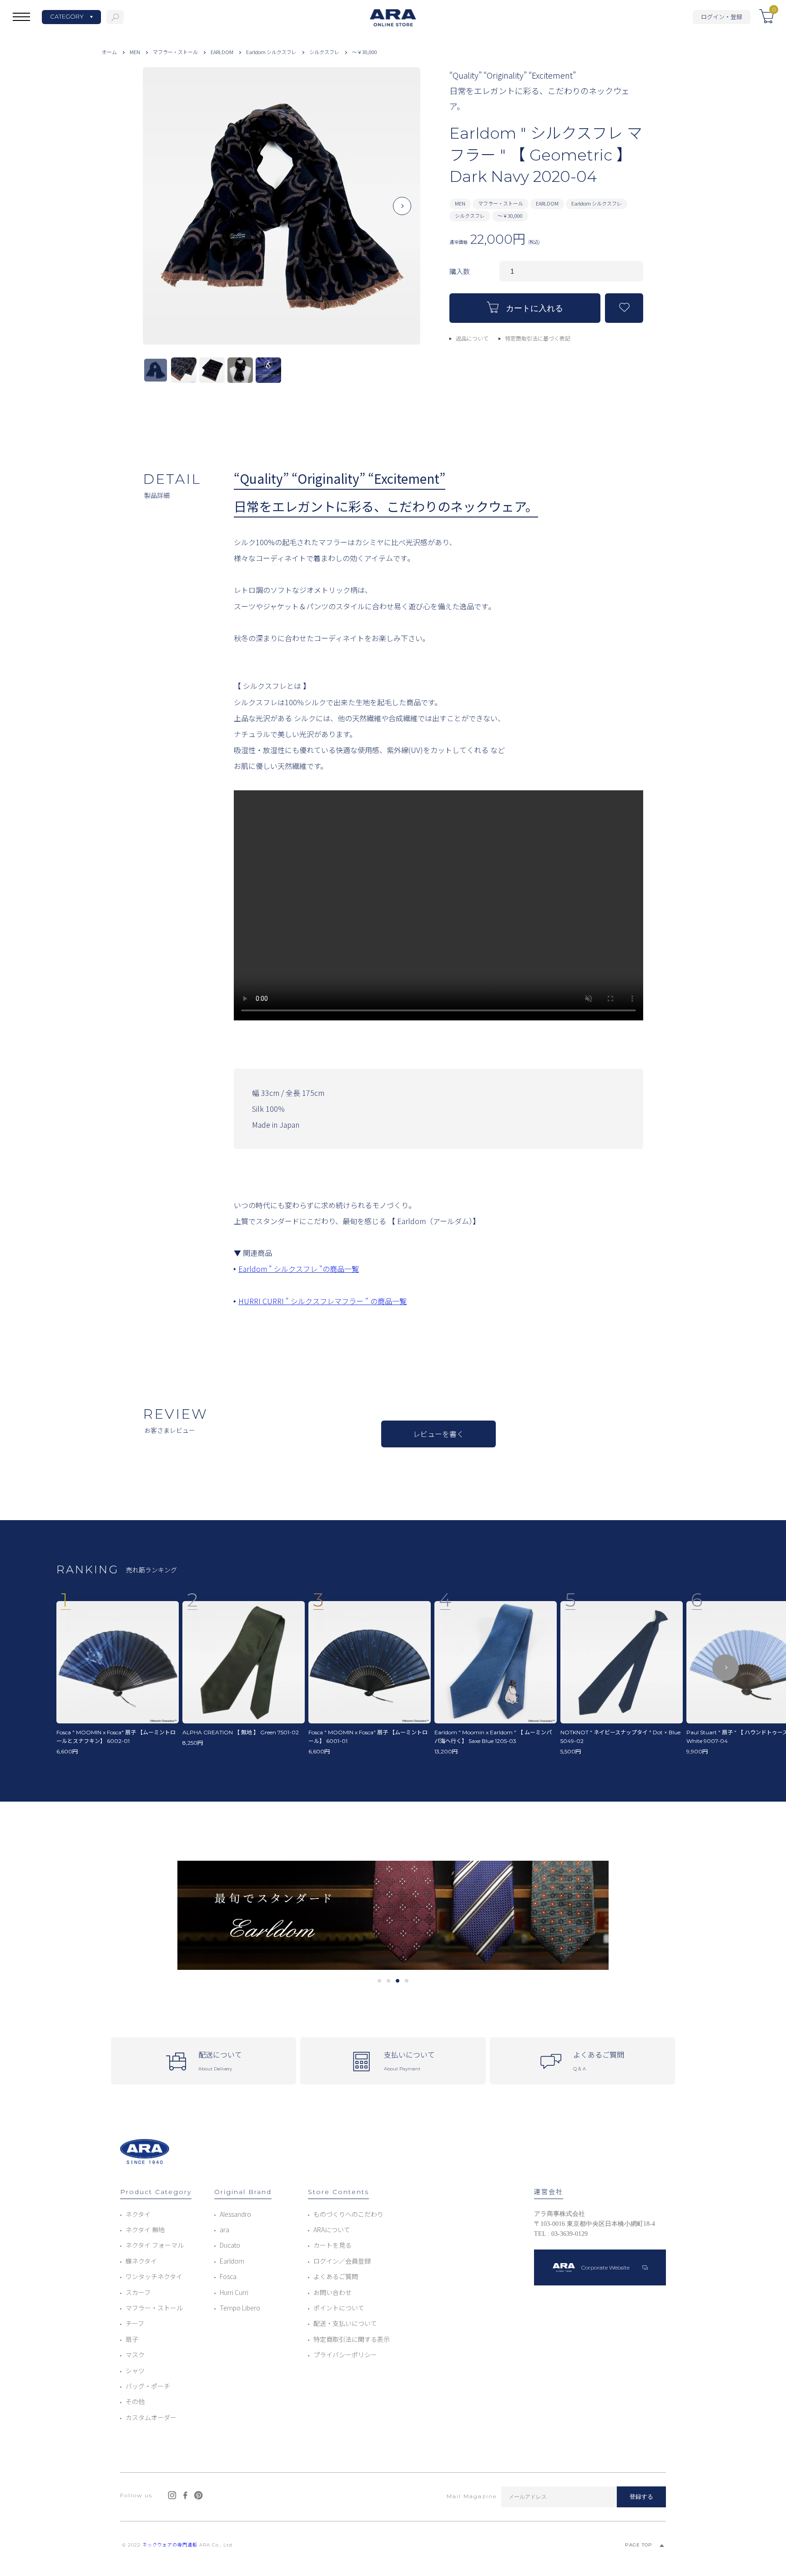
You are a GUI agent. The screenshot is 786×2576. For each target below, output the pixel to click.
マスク (135, 2355)
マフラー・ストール (175, 52)
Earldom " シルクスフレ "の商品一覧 (299, 1269)
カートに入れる (534, 309)
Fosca (228, 2276)
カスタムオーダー (151, 2417)
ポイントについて (339, 2308)
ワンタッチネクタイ (154, 2276)
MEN (135, 52)
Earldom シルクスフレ (271, 52)
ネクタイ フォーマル (155, 2245)
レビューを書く (438, 1434)
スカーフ (138, 2292)
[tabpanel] (393, 1916)
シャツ (135, 2370)
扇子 (132, 2339)
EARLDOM (222, 52)
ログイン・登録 (722, 17)
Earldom (232, 2261)
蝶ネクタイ (141, 2261)
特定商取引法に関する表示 (352, 2339)
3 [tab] (398, 1981)
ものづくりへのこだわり (348, 2214)
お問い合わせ (333, 2292)
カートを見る (333, 2245)
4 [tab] (407, 1981)
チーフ (135, 2323)
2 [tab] (389, 1981)
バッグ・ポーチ (148, 2386)
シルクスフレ (324, 52)
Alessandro (235, 2214)
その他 (135, 2401)
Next (402, 213)
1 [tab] (380, 1981)
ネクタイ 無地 (145, 2230)
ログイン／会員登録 (342, 2261)
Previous (161, 213)
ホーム (109, 52)
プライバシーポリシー (345, 2355)
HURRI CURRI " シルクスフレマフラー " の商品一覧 (322, 1301)
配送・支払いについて (345, 2323)
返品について (472, 338)
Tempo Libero (240, 2308)
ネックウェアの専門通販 (170, 2545)
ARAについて (332, 2230)
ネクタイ (138, 2214)
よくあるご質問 (336, 2276)
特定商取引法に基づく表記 (538, 338)
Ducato (230, 2245)
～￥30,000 (365, 52)
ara (224, 2230)
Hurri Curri (234, 2292)
